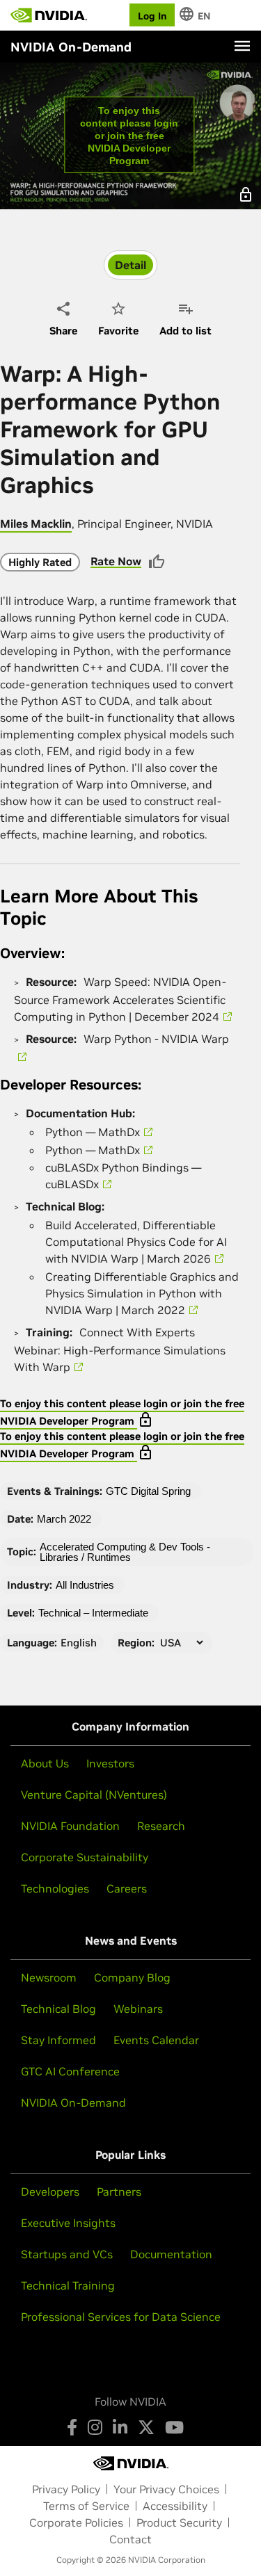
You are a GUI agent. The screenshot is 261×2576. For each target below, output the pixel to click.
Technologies (55, 1888)
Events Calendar (156, 2040)
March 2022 (64, 1519)
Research (161, 1826)
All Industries (85, 1585)
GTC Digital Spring (148, 1491)
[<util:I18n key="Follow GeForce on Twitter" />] (146, 2427)
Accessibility (175, 2506)
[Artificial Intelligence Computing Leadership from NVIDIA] (49, 15)
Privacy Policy (66, 2489)
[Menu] (242, 46)
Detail (130, 265)
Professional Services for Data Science (121, 2317)
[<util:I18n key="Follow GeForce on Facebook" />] (72, 2427)
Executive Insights (68, 2223)
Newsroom (49, 1977)
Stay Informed (58, 2040)
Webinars (138, 2009)
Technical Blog (58, 2009)
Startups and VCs (67, 2254)
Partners (119, 2192)
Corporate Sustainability (85, 1857)
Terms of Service (86, 2506)
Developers (50, 2192)
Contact (130, 2539)
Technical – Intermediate (93, 1613)
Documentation (171, 2254)
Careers (127, 1888)
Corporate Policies (76, 2522)
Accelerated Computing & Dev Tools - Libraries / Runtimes (125, 1552)
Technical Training (68, 2285)
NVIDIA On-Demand (73, 2103)
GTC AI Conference (70, 2071)
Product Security (179, 2522)
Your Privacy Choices (166, 2489)
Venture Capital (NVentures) (94, 1795)
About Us (45, 1763)
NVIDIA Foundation (70, 1826)
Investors (110, 1763)
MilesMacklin (36, 524)
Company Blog (132, 1977)
